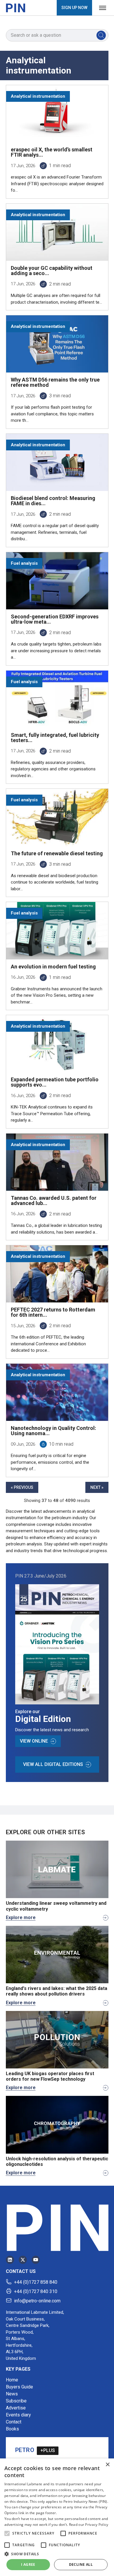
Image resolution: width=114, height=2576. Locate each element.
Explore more (21, 1917)
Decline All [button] (81, 2564)
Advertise (16, 2408)
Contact (14, 2422)
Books (12, 2429)
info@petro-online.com (37, 2301)
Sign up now (74, 8)
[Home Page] (15, 8)
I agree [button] (28, 2564)
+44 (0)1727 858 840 (36, 2282)
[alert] (57, 2517)
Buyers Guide (19, 2387)
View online (34, 1741)
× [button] (107, 2465)
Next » (97, 1487)
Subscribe (16, 2401)
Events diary (18, 2415)
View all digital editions (53, 1764)
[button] (7, 2533)
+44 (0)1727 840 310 (36, 2291)
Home (12, 2380)
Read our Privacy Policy (89, 2525)
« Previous (22, 1487)
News (12, 2394)
